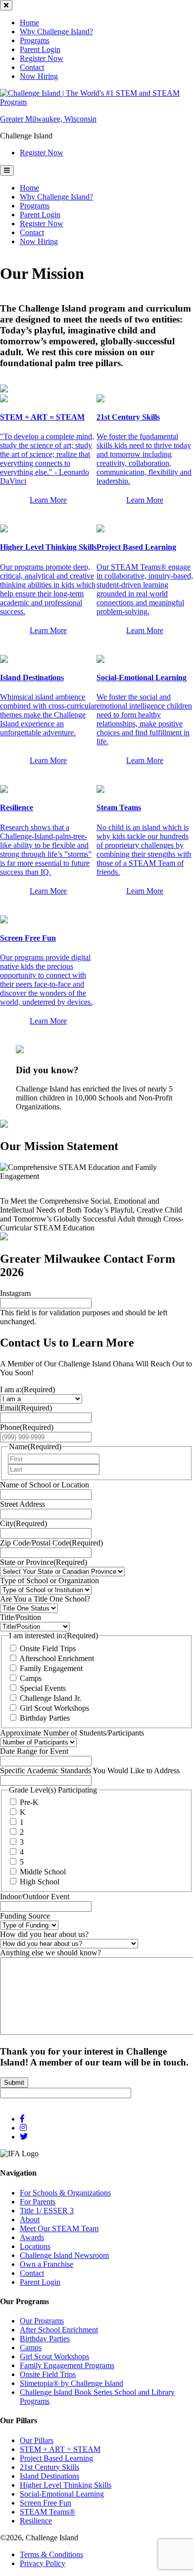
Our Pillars (37, 2440)
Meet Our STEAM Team (59, 2228)
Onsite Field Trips (48, 1648)
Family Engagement (51, 1668)
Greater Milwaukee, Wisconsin (48, 119)
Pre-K (29, 1802)
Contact (32, 67)
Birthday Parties (45, 1717)
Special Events (43, 1688)
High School (40, 1882)
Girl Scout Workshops (54, 1707)
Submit (14, 2082)
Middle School (43, 1872)
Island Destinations (49, 2476)
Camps (31, 1678)
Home (29, 23)
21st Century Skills (49, 2467)
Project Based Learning (56, 2458)
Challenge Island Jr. (50, 1698)
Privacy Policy (43, 2563)
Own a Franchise (47, 2264)
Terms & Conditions (51, 2554)
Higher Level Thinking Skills (66, 2485)
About (30, 2220)
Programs (35, 40)
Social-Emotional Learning (62, 2494)
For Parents (38, 2202)
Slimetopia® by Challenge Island (72, 2383)
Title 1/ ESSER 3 (47, 2211)
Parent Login (40, 49)
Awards (32, 2237)
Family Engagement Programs (67, 2365)
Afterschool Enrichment (57, 1658)
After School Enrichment (59, 2330)
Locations (35, 2246)
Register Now (42, 58)
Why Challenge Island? (56, 32)
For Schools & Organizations (65, 2193)
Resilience (36, 2521)
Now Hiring (39, 76)
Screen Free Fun (46, 2503)
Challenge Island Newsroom (64, 2255)
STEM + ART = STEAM (60, 2449)
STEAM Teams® (48, 2512)
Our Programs (42, 2321)
